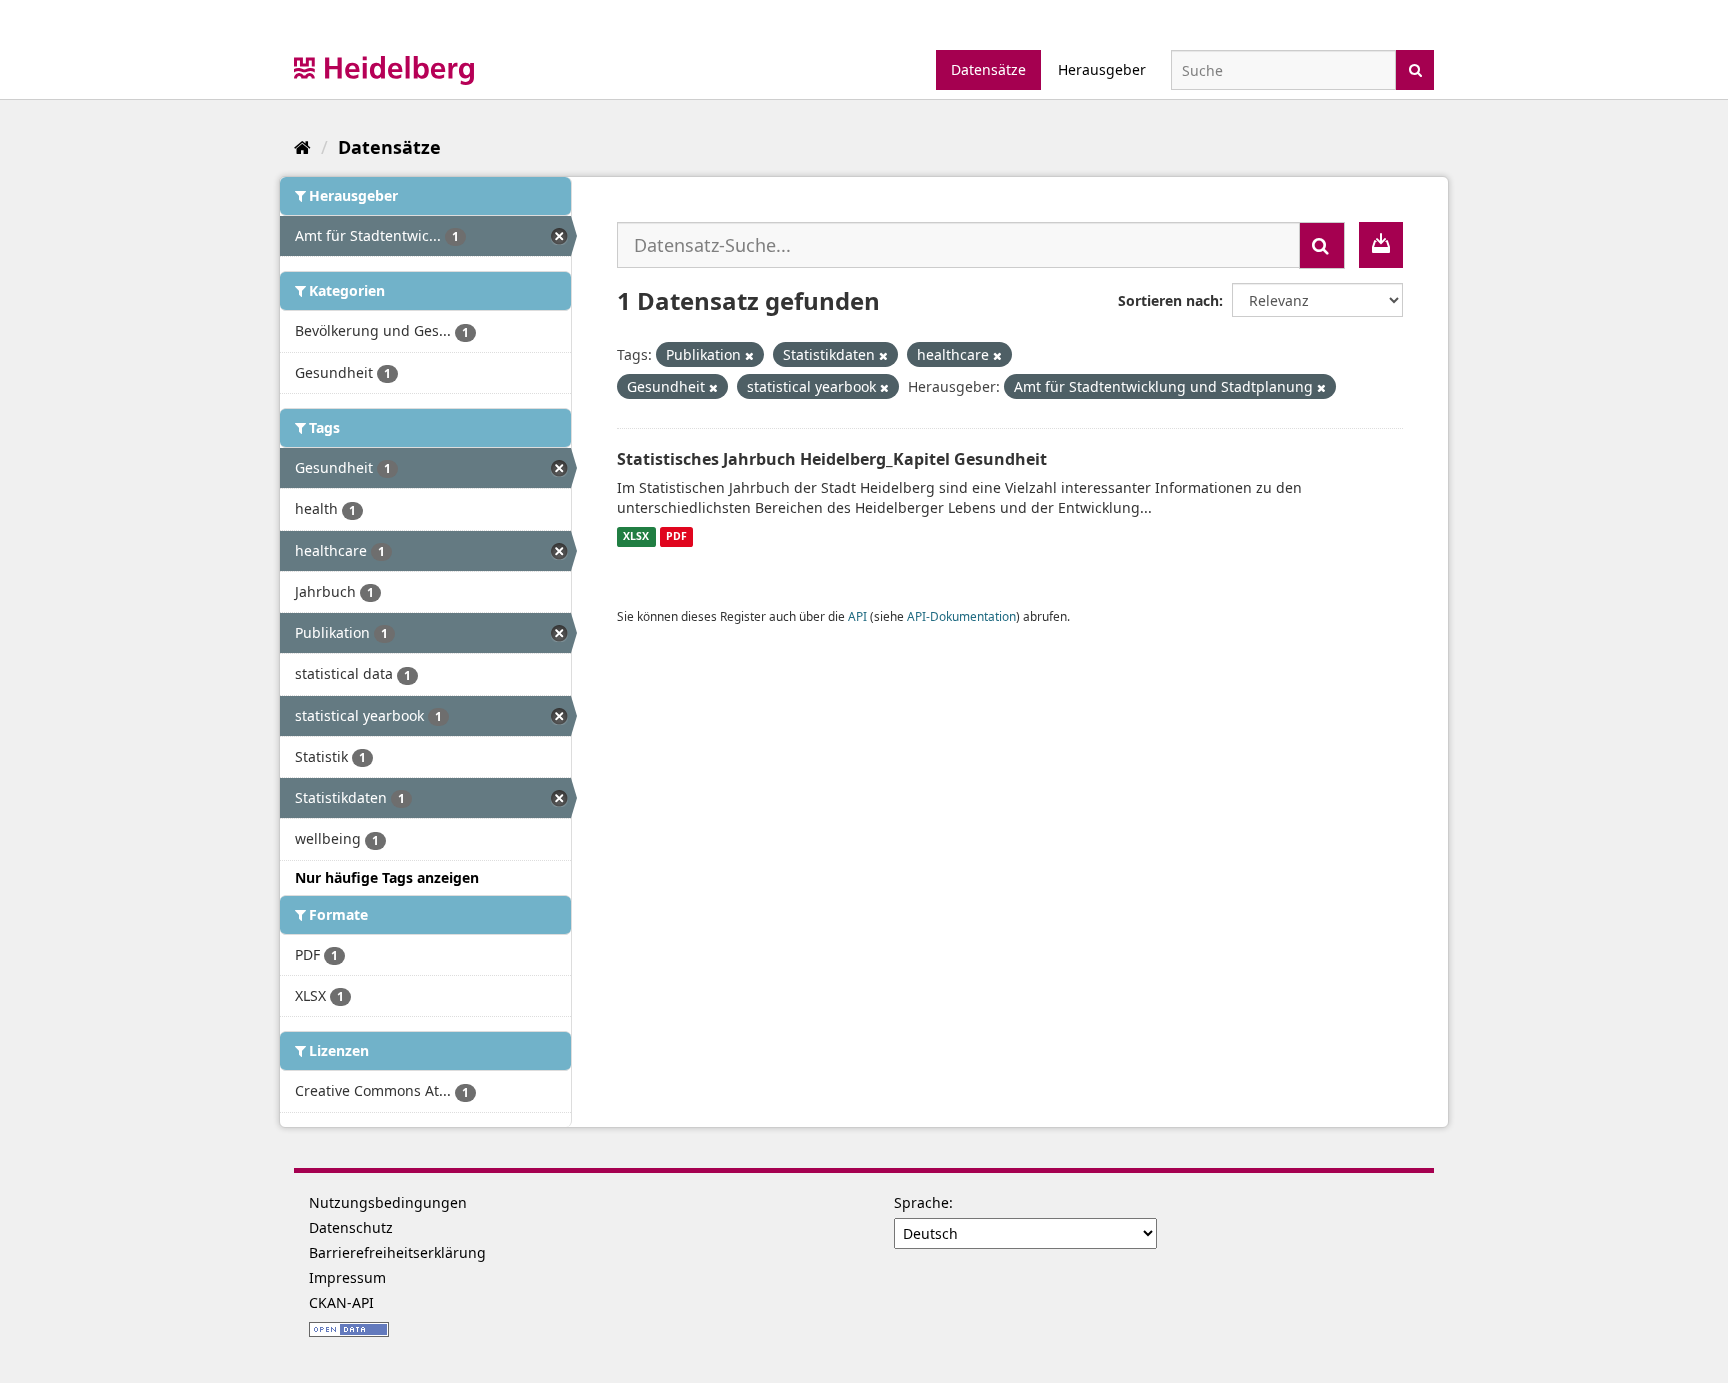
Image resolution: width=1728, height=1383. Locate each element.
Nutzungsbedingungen (388, 1202)
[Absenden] (1415, 68)
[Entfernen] (749, 355)
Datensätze (988, 69)
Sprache (921, 1202)
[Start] (302, 147)
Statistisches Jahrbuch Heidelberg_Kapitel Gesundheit (832, 459)
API (857, 616)
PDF (676, 537)
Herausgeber (1102, 69)
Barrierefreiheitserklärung (397, 1252)
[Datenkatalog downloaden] (1381, 245)
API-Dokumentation (961, 616)
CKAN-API (341, 1302)
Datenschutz (351, 1227)
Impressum (347, 1277)
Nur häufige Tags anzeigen (387, 877)
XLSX (636, 537)
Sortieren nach (1168, 300)
